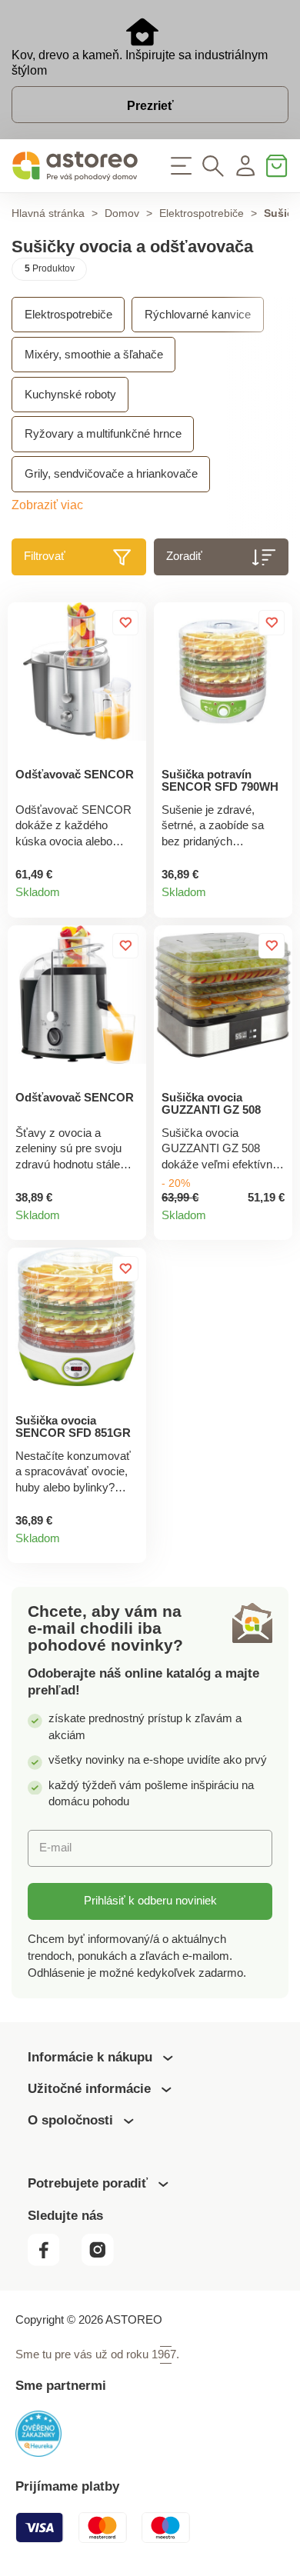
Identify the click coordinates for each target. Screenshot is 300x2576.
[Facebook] (53, 2262)
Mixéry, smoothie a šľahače (94, 355)
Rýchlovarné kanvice (198, 315)
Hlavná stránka (48, 213)
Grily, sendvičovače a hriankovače (111, 474)
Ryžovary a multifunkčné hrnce (103, 434)
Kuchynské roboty (70, 395)
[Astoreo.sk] (75, 166)
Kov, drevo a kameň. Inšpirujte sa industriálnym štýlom (140, 63)
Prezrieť (150, 106)
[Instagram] (104, 2262)
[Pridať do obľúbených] (125, 623)
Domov (122, 213)
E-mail (55, 1848)
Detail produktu (128, 899)
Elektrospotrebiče (202, 213)
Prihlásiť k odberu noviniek (150, 1901)
